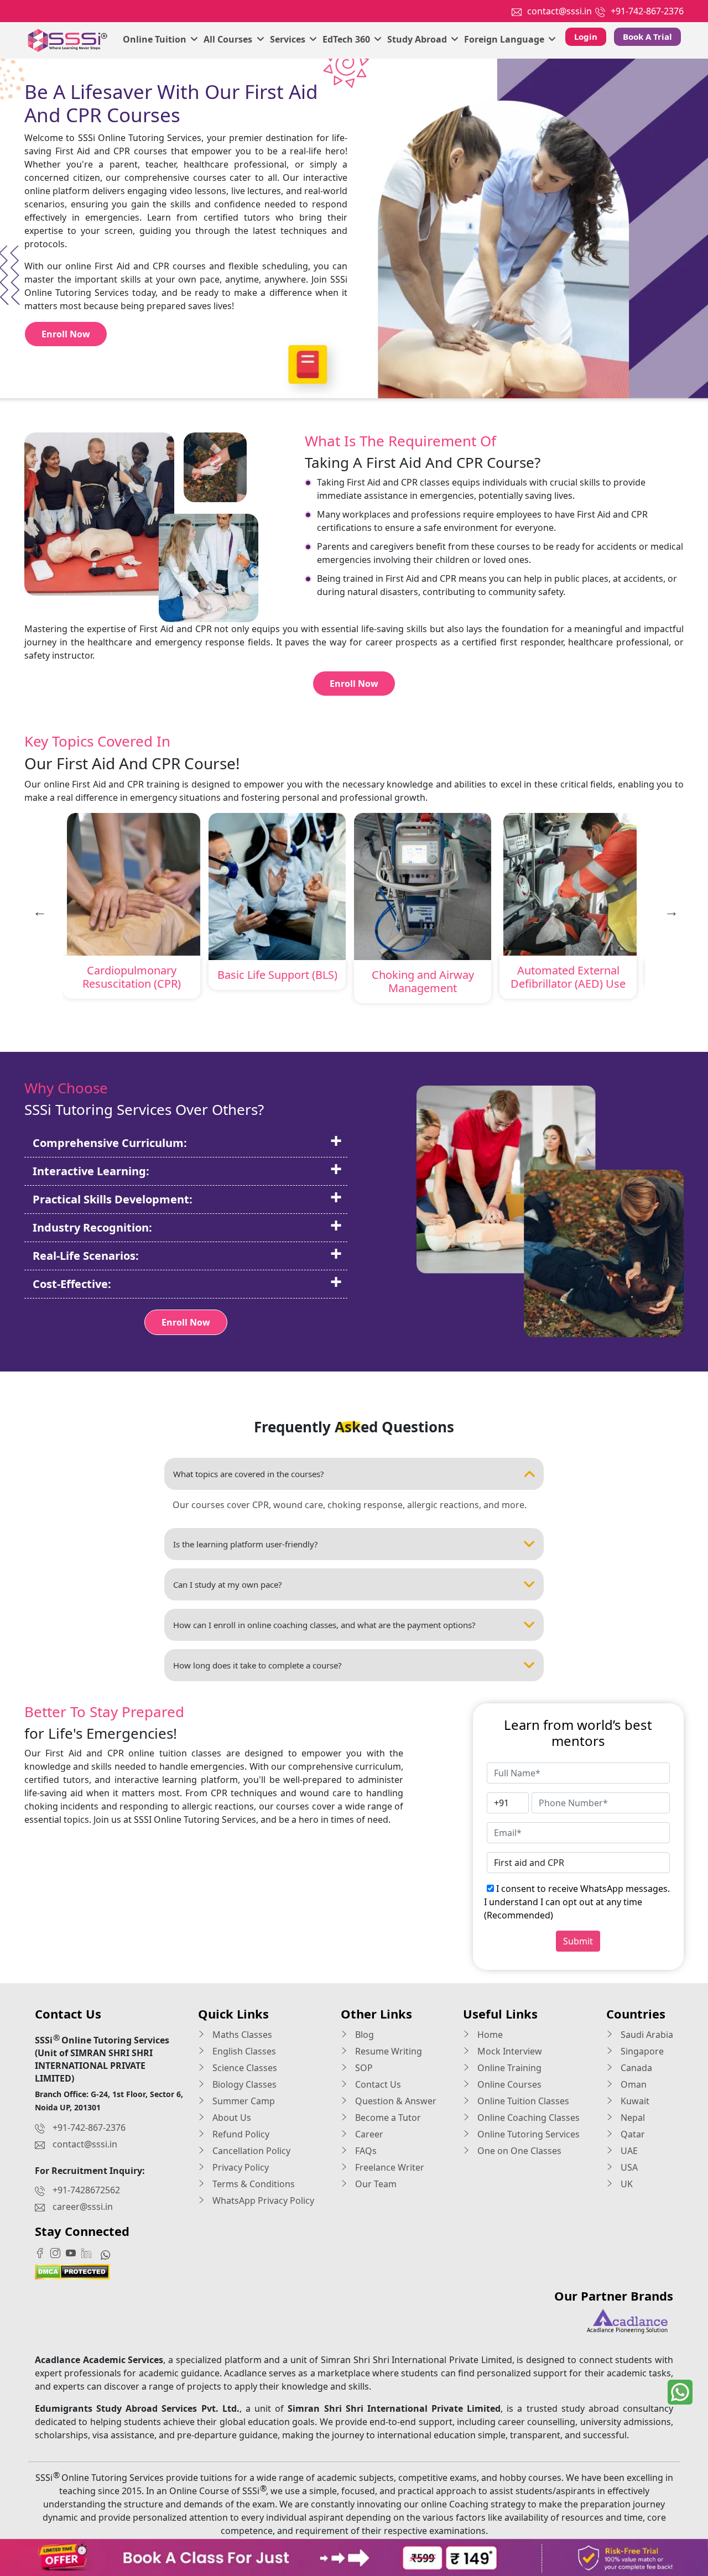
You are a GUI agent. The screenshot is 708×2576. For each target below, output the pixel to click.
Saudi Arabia (646, 2035)
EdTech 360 (347, 39)
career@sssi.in (83, 2207)
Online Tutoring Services (527, 2134)
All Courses (229, 39)
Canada (635, 2068)
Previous (38, 910)
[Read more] (354, 2557)
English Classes (243, 2051)
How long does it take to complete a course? (257, 1665)
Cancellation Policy (250, 2151)
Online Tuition (156, 39)
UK (626, 2184)
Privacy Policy (240, 2167)
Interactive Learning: (91, 1171)
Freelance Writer (389, 2167)
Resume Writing (387, 2051)
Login (586, 36)
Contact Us (377, 2084)
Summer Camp (243, 2101)
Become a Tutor (387, 2118)
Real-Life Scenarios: (86, 1256)
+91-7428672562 (86, 2190)
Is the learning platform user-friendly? (246, 1544)
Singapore (641, 2051)
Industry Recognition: (92, 1227)
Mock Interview (509, 2051)
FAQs (365, 2151)
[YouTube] (74, 2252)
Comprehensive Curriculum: (110, 1143)
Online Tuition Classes (522, 2101)
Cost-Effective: (72, 1284)
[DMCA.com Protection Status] (72, 2271)
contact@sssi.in (559, 11)
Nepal (632, 2118)
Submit (578, 1941)
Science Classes (244, 2068)
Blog (363, 2035)
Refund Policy (240, 2134)
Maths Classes (241, 2035)
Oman (632, 2084)
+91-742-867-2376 (647, 11)
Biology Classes (243, 2084)
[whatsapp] (680, 2392)
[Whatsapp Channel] (108, 2254)
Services (289, 39)
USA (628, 2167)
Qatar (632, 2134)
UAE (628, 2151)
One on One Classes (518, 2151)
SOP (363, 2068)
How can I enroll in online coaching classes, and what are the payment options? (324, 1625)
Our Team (375, 2184)
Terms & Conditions (253, 2184)
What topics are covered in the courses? (249, 1474)
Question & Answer (395, 2101)
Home (489, 2035)
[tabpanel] (132, 908)
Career (368, 2134)
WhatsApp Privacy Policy (262, 2200)
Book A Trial (647, 36)
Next (670, 910)
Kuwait (634, 2101)
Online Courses (508, 2084)
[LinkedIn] (89, 2252)
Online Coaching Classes (527, 2118)
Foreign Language (505, 39)
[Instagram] (58, 2252)
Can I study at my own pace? (228, 1584)
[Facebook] (43, 2252)
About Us (231, 2118)
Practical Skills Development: (113, 1199)
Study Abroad (418, 39)
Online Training (508, 2068)
